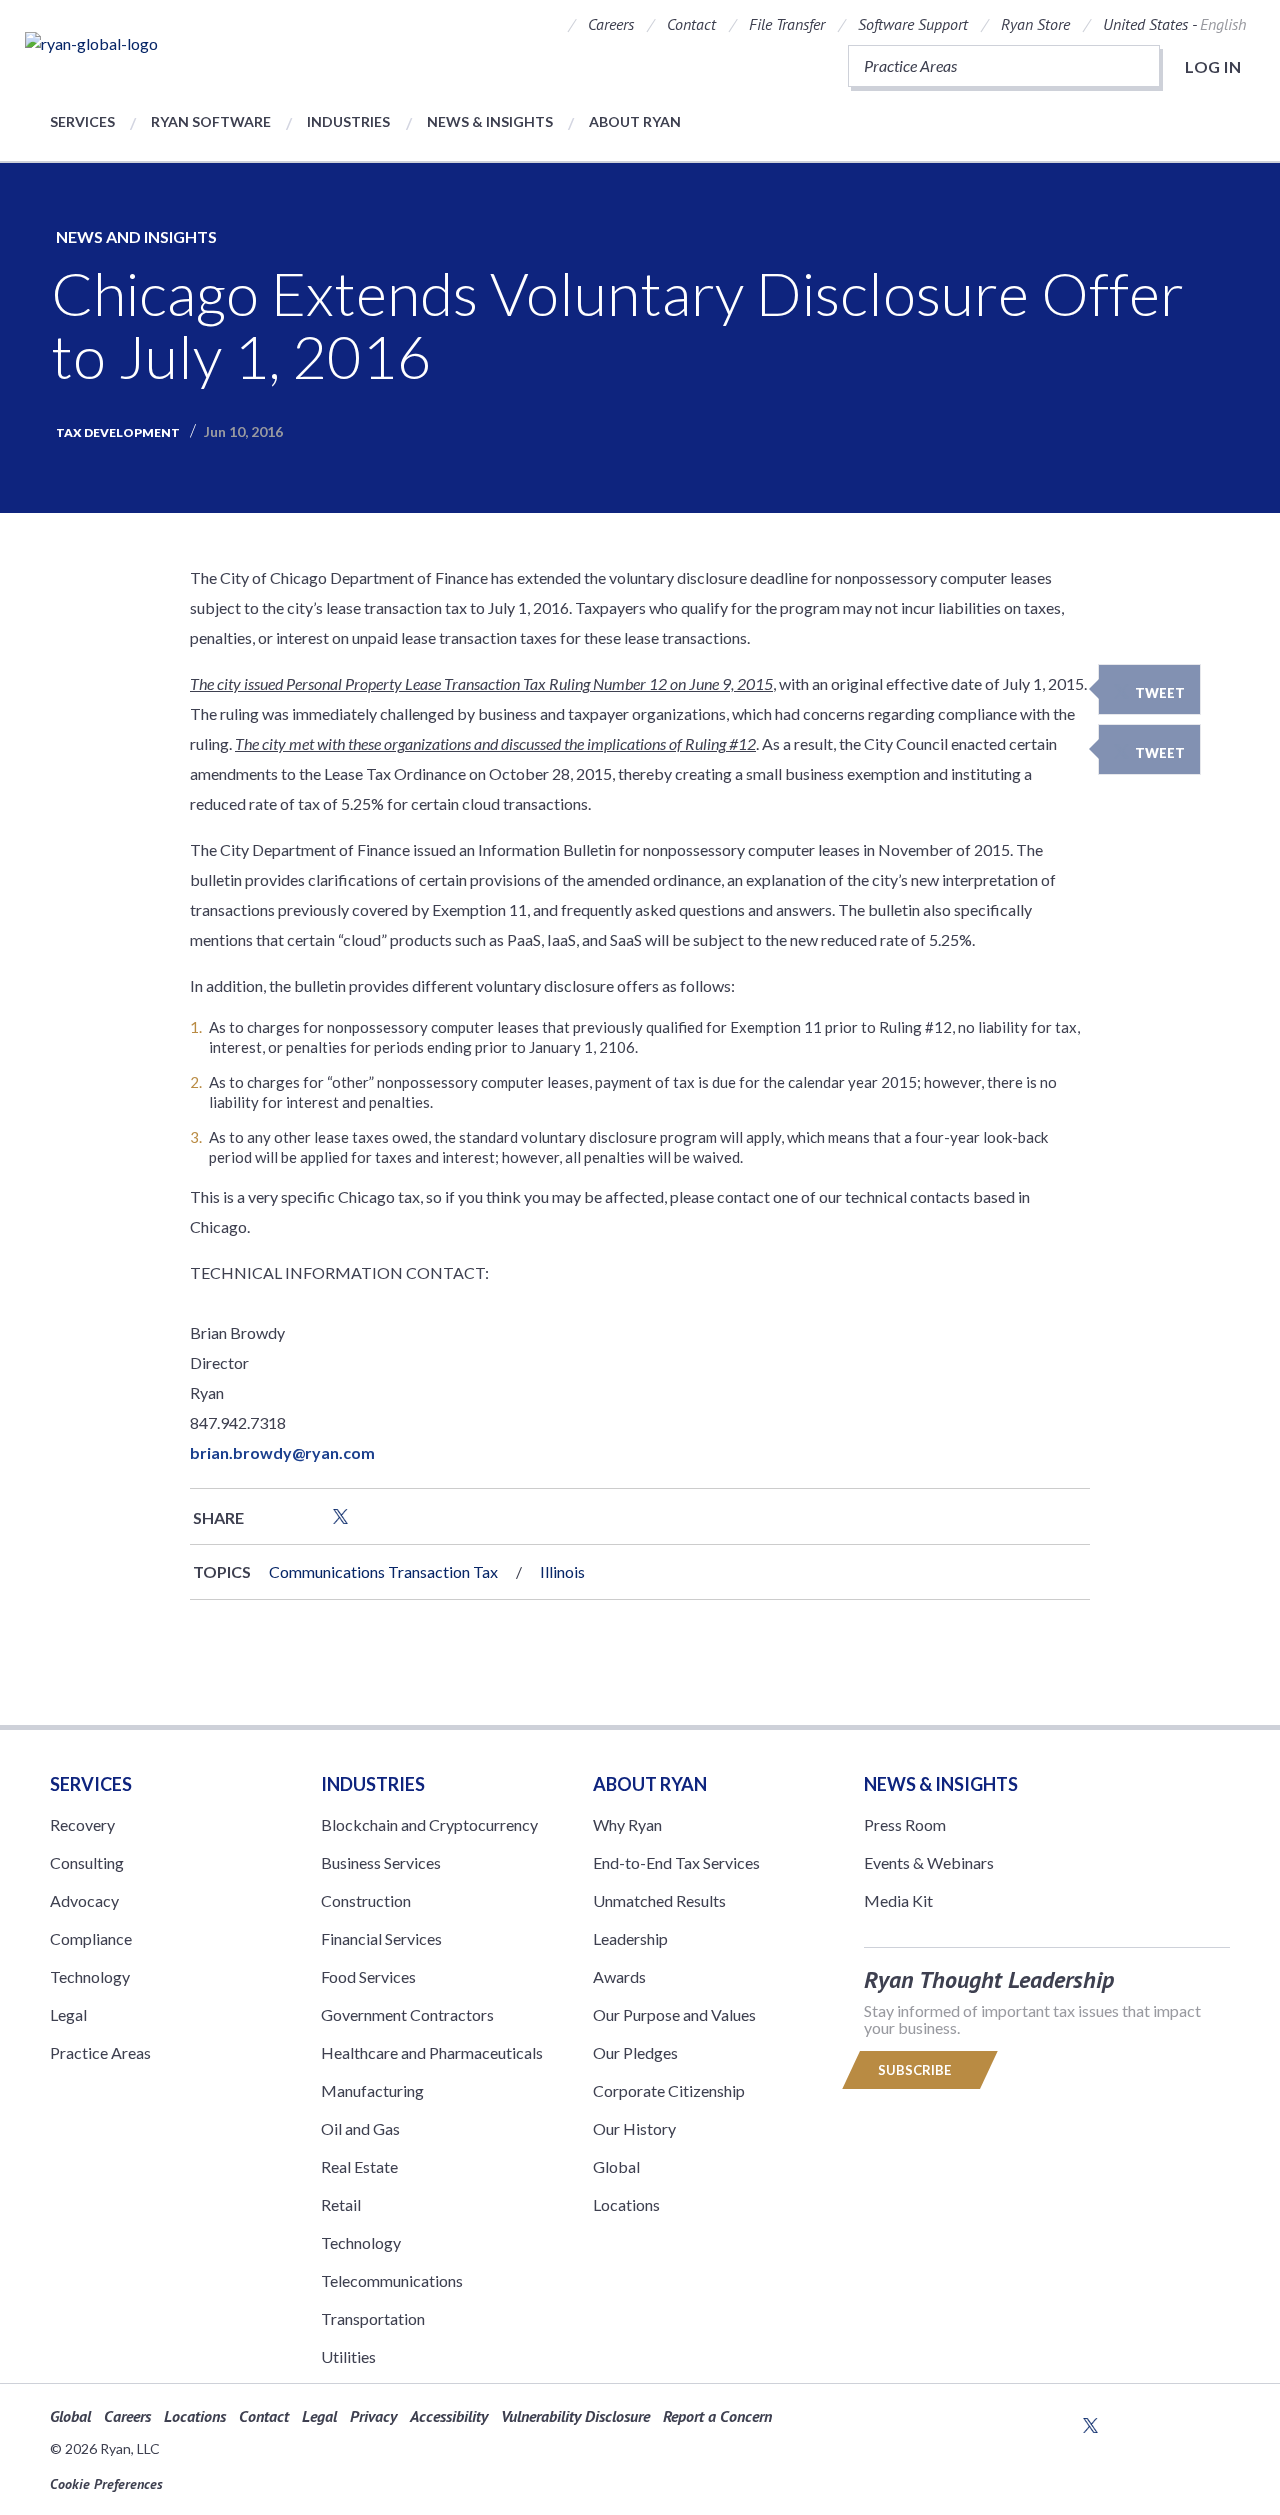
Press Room (905, 1824)
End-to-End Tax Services (676, 1862)
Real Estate (359, 2166)
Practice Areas (100, 2052)
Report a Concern (717, 2416)
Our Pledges (635, 2052)
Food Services (368, 1976)
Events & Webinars (929, 1862)
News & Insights (490, 121)
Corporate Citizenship (669, 2090)
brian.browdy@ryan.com (282, 1452)
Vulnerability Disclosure (575, 2416)
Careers (611, 24)
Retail (341, 2204)
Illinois (562, 1571)
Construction (366, 1900)
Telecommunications (392, 2280)
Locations (626, 2204)
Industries (348, 121)
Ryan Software (211, 121)
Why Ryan (627, 1824)
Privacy (373, 2416)
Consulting (87, 1862)
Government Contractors (407, 2014)
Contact (691, 24)
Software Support (913, 24)
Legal (68, 2014)
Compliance (91, 1938)
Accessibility (449, 2416)
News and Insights (136, 236)
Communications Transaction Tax (383, 1571)
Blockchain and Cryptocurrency (429, 1824)
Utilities (348, 2356)
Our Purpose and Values (674, 2014)
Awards (619, 1976)
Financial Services (381, 1938)
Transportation (373, 2318)
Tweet (1160, 693)
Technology (90, 1976)
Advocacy (84, 1900)
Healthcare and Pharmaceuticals (432, 2052)
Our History (634, 2128)
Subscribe (916, 2070)
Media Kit (898, 1900)
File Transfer (787, 24)
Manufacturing (372, 2090)
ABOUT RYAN (650, 1784)
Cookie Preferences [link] (106, 2484)
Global (616, 2166)
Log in (1213, 66)
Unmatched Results (659, 1900)
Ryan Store (1035, 24)
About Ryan (635, 121)
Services (82, 121)
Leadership (630, 1938)
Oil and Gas (360, 2128)
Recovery (82, 1824)
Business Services (381, 1862)
